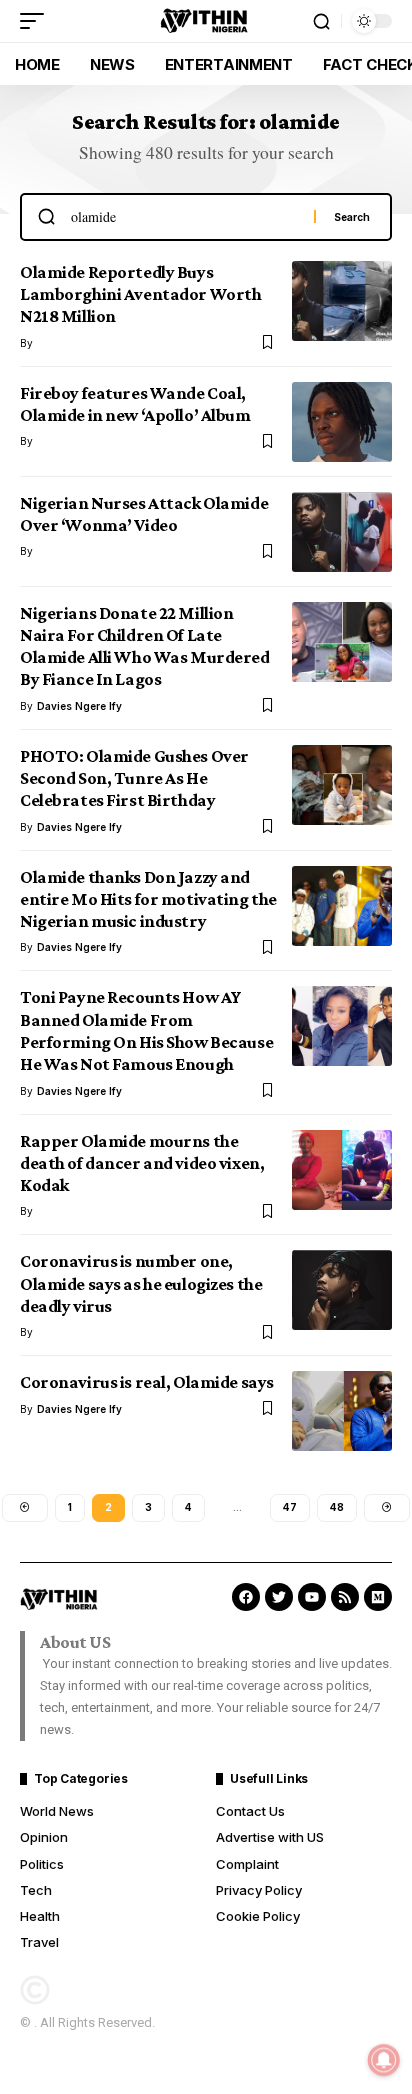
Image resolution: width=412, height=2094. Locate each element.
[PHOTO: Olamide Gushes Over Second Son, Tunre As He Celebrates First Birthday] (342, 785)
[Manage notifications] (384, 2060)
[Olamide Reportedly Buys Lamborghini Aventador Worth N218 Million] (342, 301)
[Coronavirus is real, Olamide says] (342, 1411)
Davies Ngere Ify (79, 706)
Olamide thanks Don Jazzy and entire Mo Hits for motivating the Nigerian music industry (148, 899)
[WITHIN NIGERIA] (206, 21)
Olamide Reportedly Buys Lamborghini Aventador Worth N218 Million (140, 294)
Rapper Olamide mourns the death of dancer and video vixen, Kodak (142, 1163)
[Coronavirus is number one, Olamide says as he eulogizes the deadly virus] (342, 1290)
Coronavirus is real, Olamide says (147, 1382)
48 (337, 1507)
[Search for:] (185, 217)
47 (290, 1507)
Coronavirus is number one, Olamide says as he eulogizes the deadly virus (141, 1283)
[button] (37, 21)
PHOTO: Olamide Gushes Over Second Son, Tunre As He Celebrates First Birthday (134, 778)
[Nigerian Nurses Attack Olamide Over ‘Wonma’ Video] (342, 532)
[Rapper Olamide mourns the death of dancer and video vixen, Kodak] (342, 1170)
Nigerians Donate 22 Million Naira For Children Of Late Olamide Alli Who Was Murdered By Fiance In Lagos (145, 646)
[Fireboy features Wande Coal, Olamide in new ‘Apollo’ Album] (342, 422)
